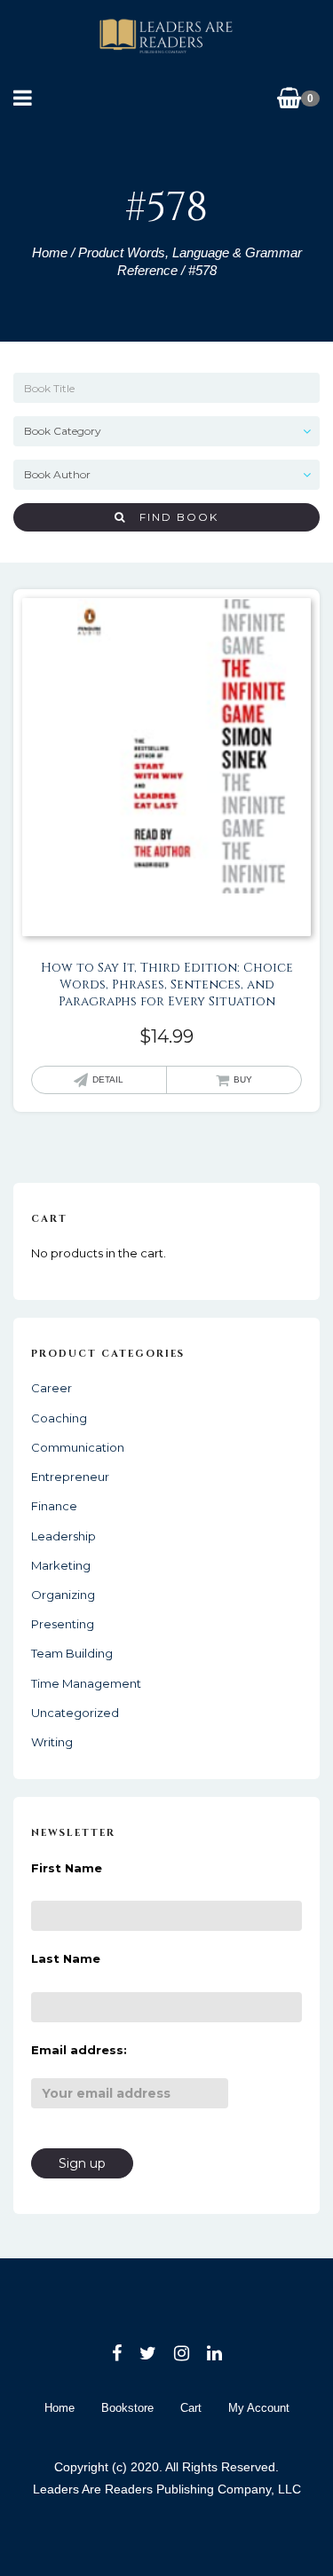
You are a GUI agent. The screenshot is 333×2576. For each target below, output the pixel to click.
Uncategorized (75, 1713)
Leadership (63, 1536)
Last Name (66, 1958)
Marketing (61, 1565)
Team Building (72, 1653)
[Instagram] (182, 2353)
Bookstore (127, 2408)
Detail (108, 1079)
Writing (52, 1742)
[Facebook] (117, 2353)
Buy (243, 1079)
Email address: (79, 2050)
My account (259, 2408)
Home (50, 252)
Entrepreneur (70, 1477)
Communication (78, 1447)
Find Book (172, 517)
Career (52, 1388)
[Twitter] (148, 2353)
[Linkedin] (214, 2353)
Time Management (86, 1683)
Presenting (63, 1624)
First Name (67, 1868)
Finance (54, 1506)
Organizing (63, 1595)
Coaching (59, 1418)
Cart (191, 2408)
